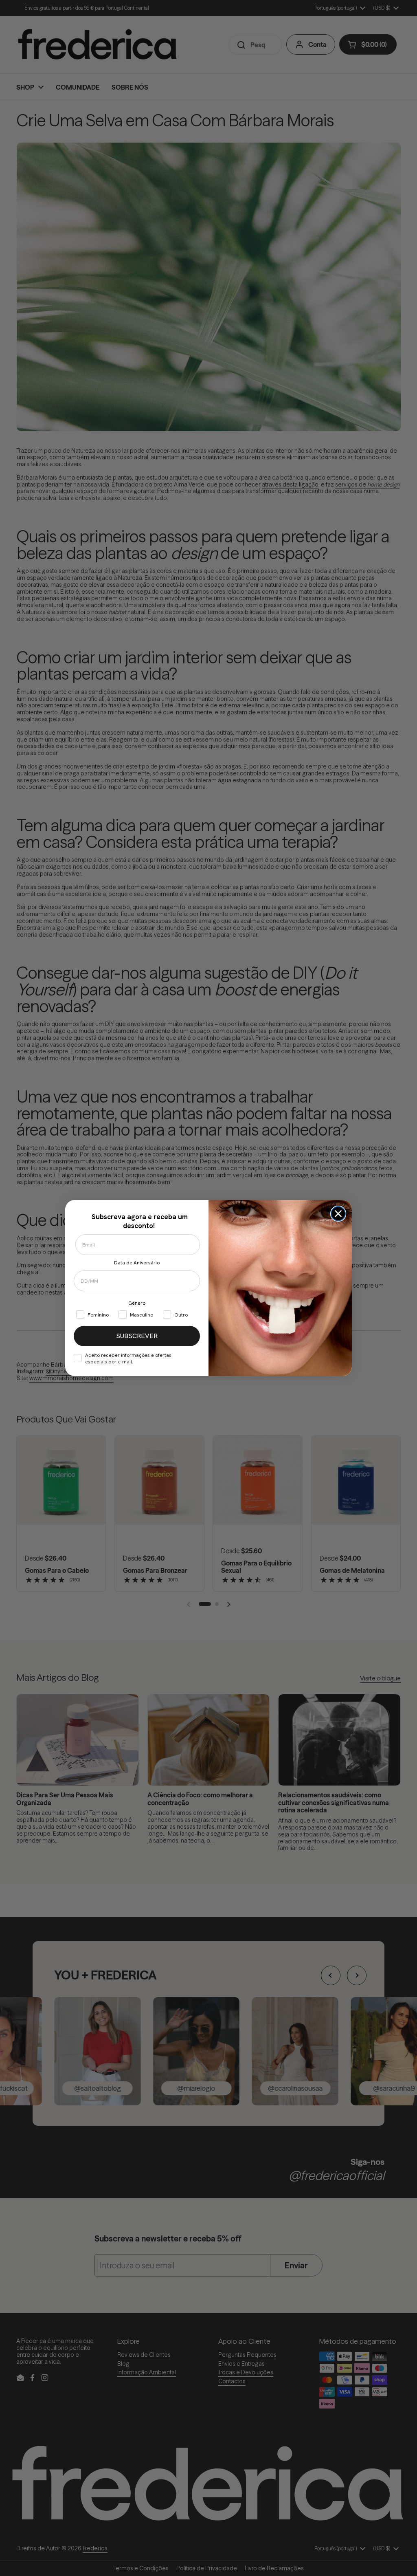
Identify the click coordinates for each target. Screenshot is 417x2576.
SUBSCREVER (137, 1336)
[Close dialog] (338, 1214)
